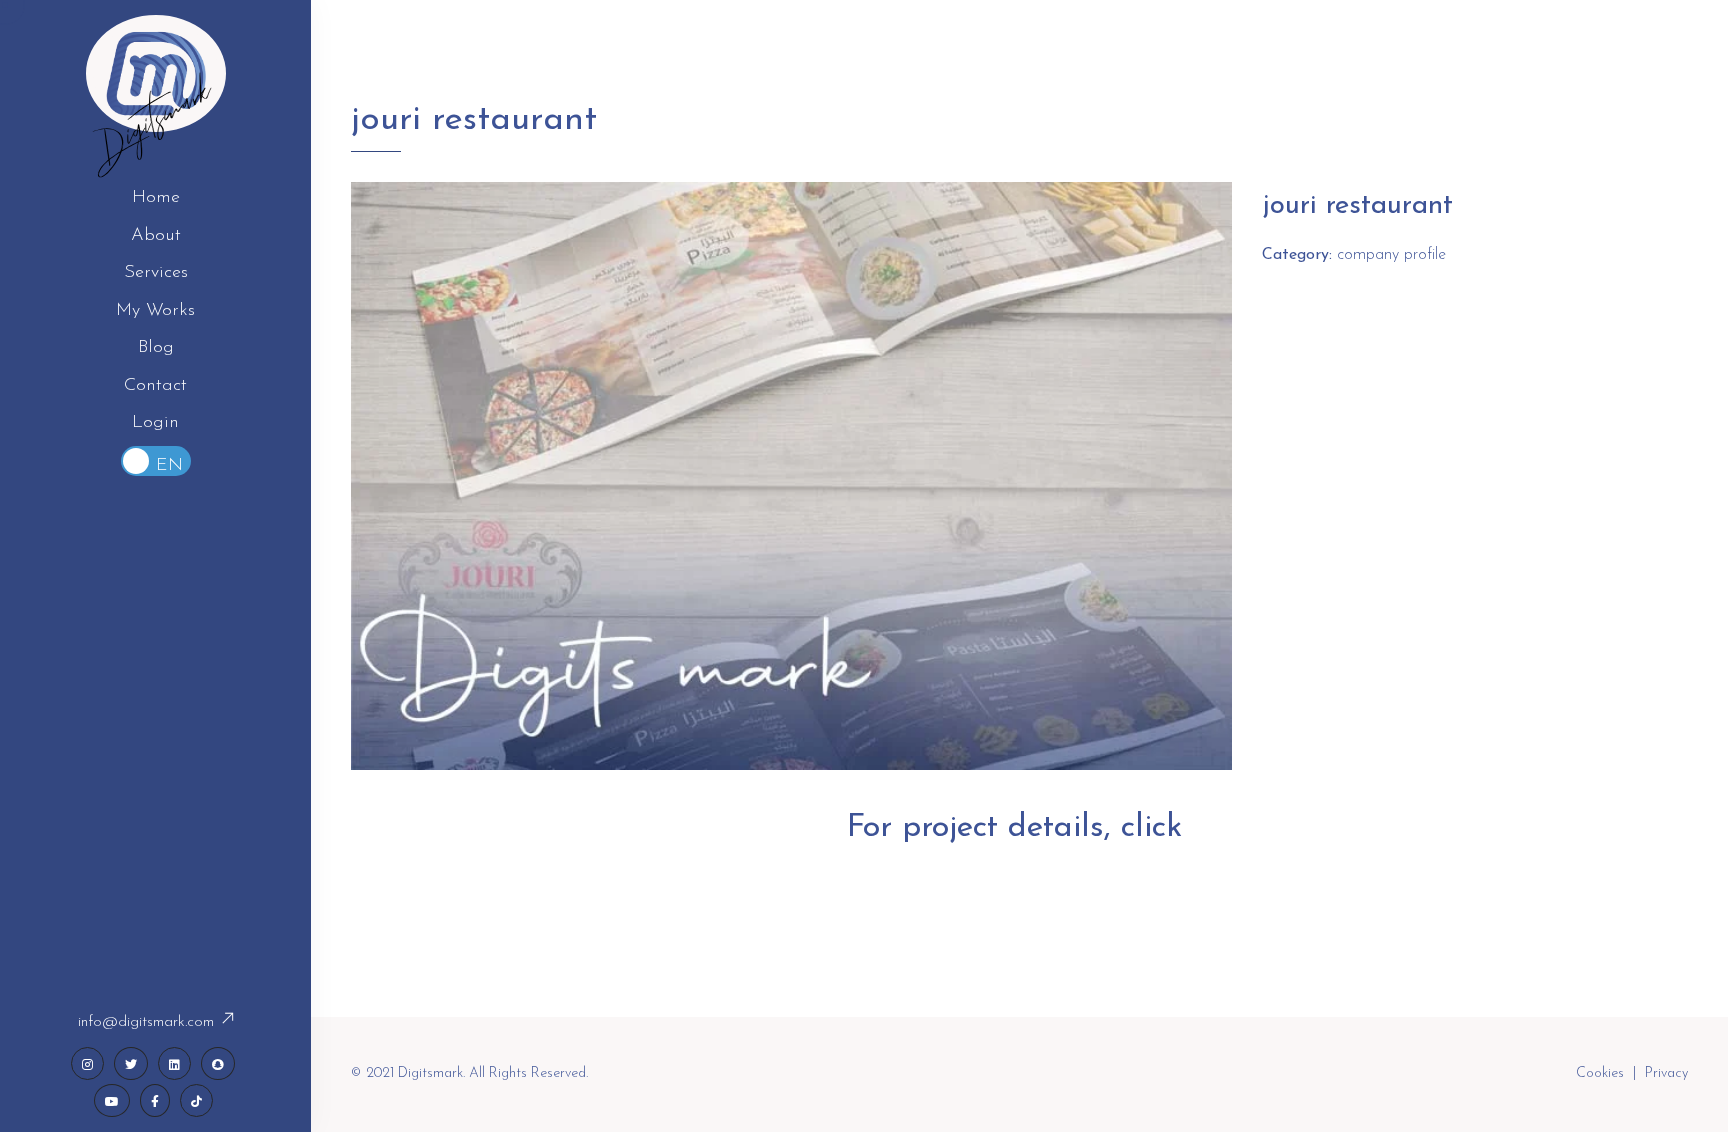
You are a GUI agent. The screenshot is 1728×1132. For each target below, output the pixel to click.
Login (155, 423)
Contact (155, 386)
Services (156, 273)
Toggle (156, 461)
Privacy (1666, 1073)
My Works (155, 311)
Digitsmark (155, 120)
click (1156, 828)
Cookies (1600, 1073)
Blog (156, 348)
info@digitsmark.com (148, 1022)
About (156, 236)
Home (156, 198)
